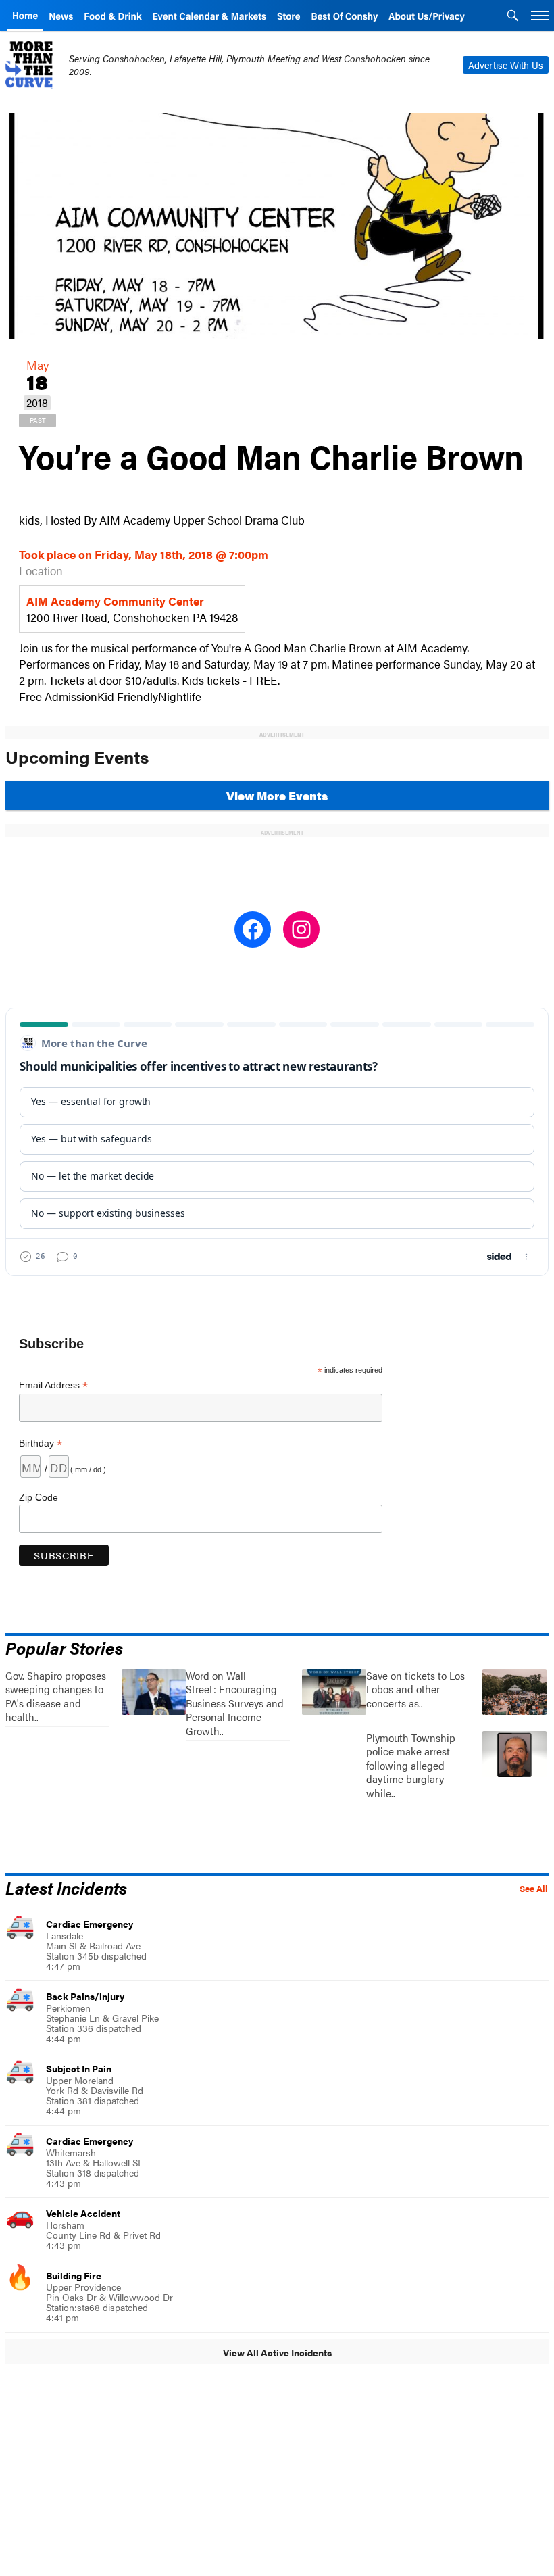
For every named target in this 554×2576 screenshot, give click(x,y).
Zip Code (39, 1497)
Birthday (41, 1443)
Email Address (53, 1385)
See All (534, 1889)
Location (41, 570)
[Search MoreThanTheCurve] (513, 17)
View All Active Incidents (277, 2352)
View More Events (277, 796)
